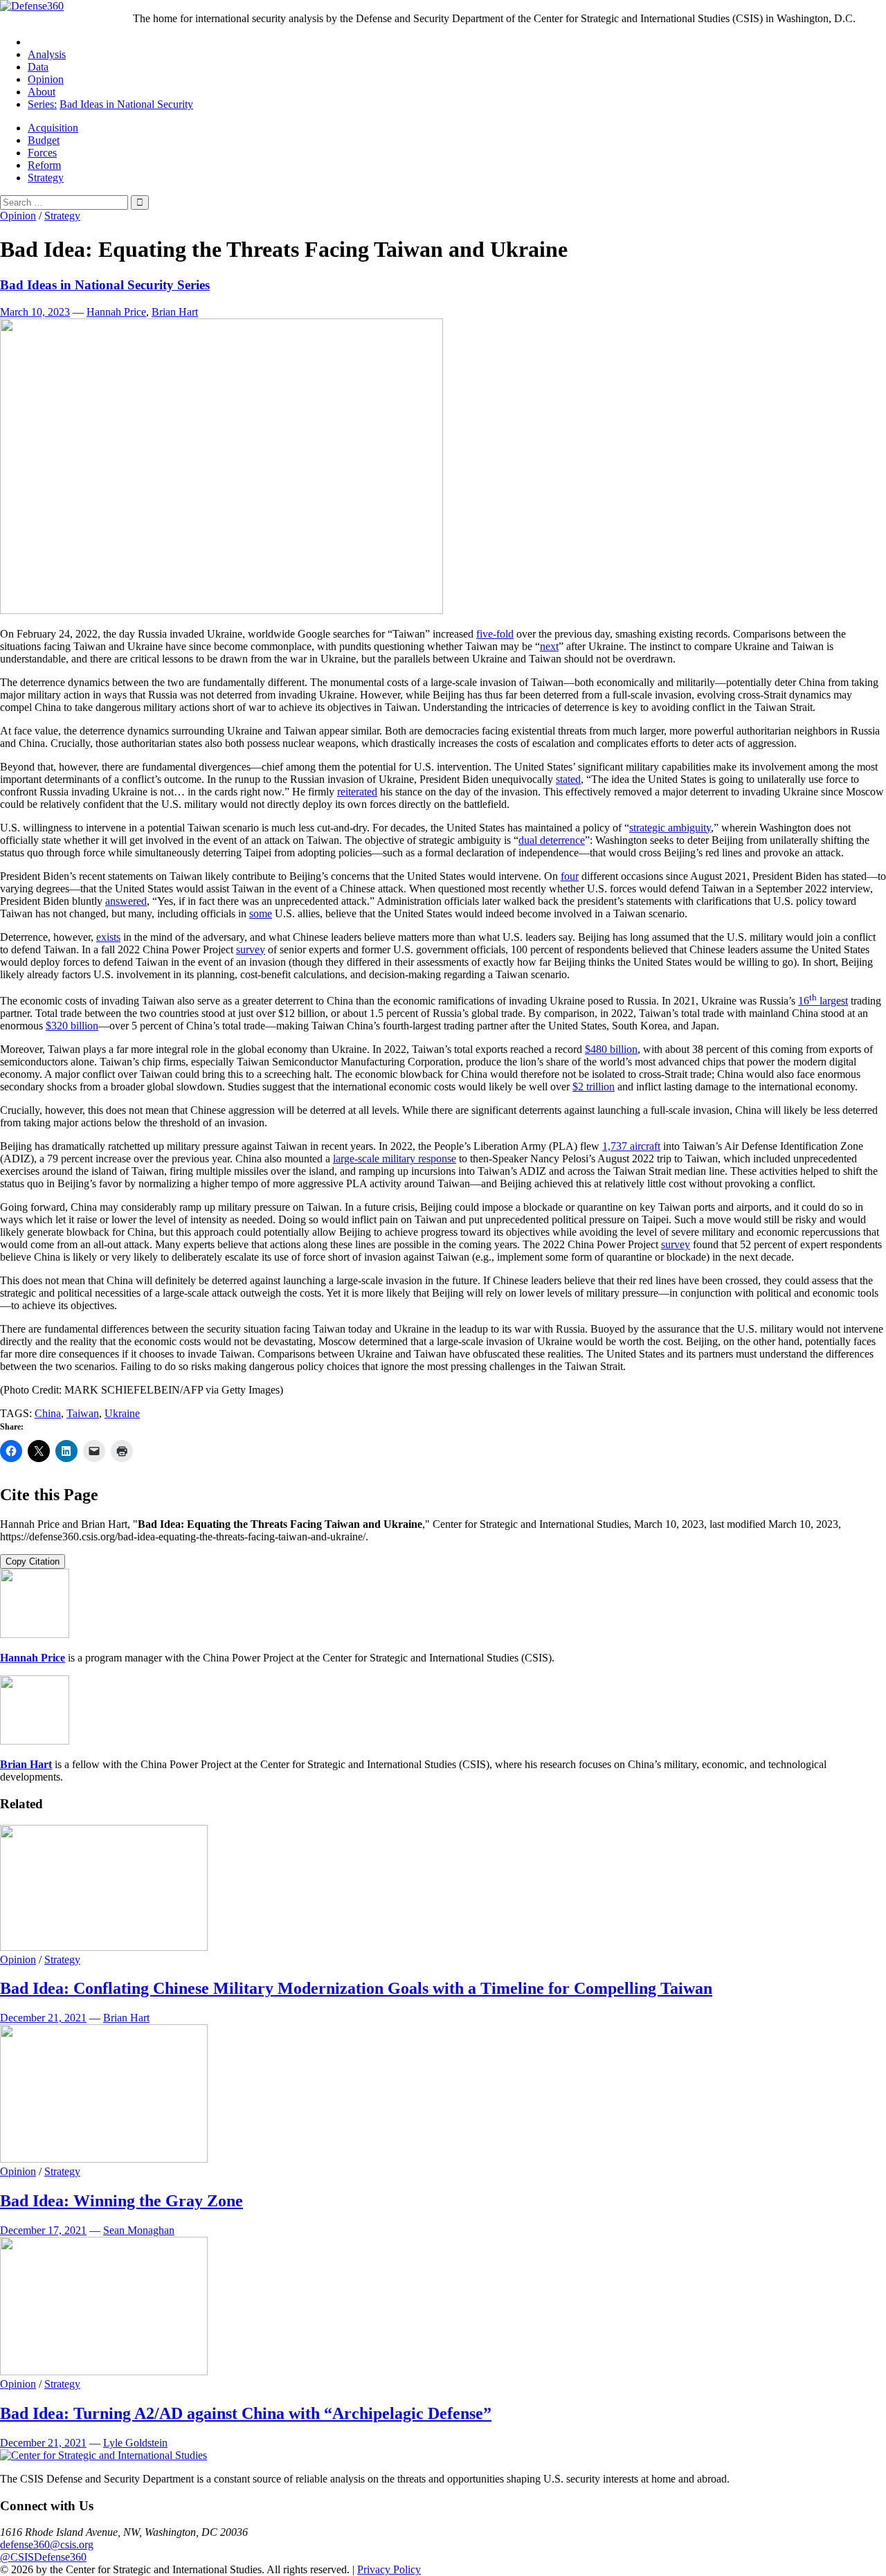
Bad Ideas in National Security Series (105, 285)
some (261, 913)
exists (108, 937)
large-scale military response (395, 1159)
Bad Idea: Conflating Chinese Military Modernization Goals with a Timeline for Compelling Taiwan (356, 1988)
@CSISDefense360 (43, 2557)
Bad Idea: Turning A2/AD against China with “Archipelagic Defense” (246, 2413)
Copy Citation (33, 1561)
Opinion (46, 79)
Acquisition (53, 128)
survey (251, 949)
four (570, 876)
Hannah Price (116, 312)
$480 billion (611, 1049)
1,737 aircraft (631, 1146)
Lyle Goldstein (135, 2443)
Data (38, 67)
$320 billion (72, 1026)
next (549, 646)
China (48, 1413)
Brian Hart (175, 312)
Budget (44, 140)
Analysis (47, 54)
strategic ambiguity (670, 828)
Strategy (46, 178)
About (42, 92)
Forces (42, 153)
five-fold (495, 634)
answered (126, 901)
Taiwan (83, 1413)
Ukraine (122, 1413)
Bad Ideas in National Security (126, 104)
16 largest (823, 1001)
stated (568, 779)
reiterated (357, 792)
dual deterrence (552, 840)
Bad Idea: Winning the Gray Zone (121, 2201)
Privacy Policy (389, 2569)
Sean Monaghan (139, 2230)
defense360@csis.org (47, 2545)
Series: (42, 104)
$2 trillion (594, 1087)
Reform (44, 165)
